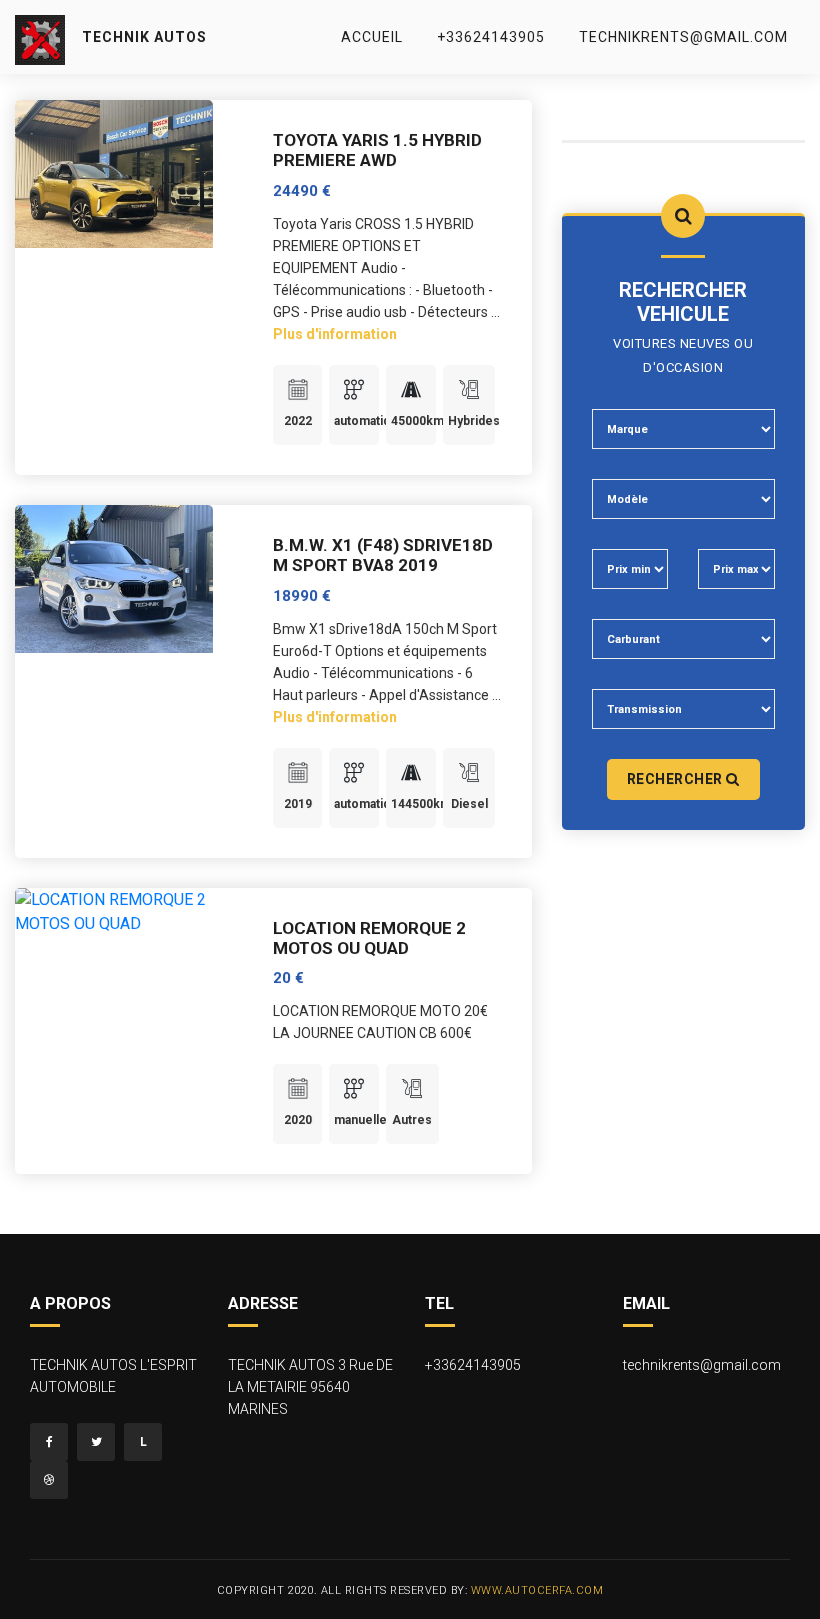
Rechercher (677, 779)
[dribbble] (49, 1480)
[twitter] (96, 1442)
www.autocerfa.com (537, 1590)
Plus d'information (335, 334)
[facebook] (49, 1442)
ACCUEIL (372, 37)
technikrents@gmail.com (683, 37)
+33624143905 (491, 37)
